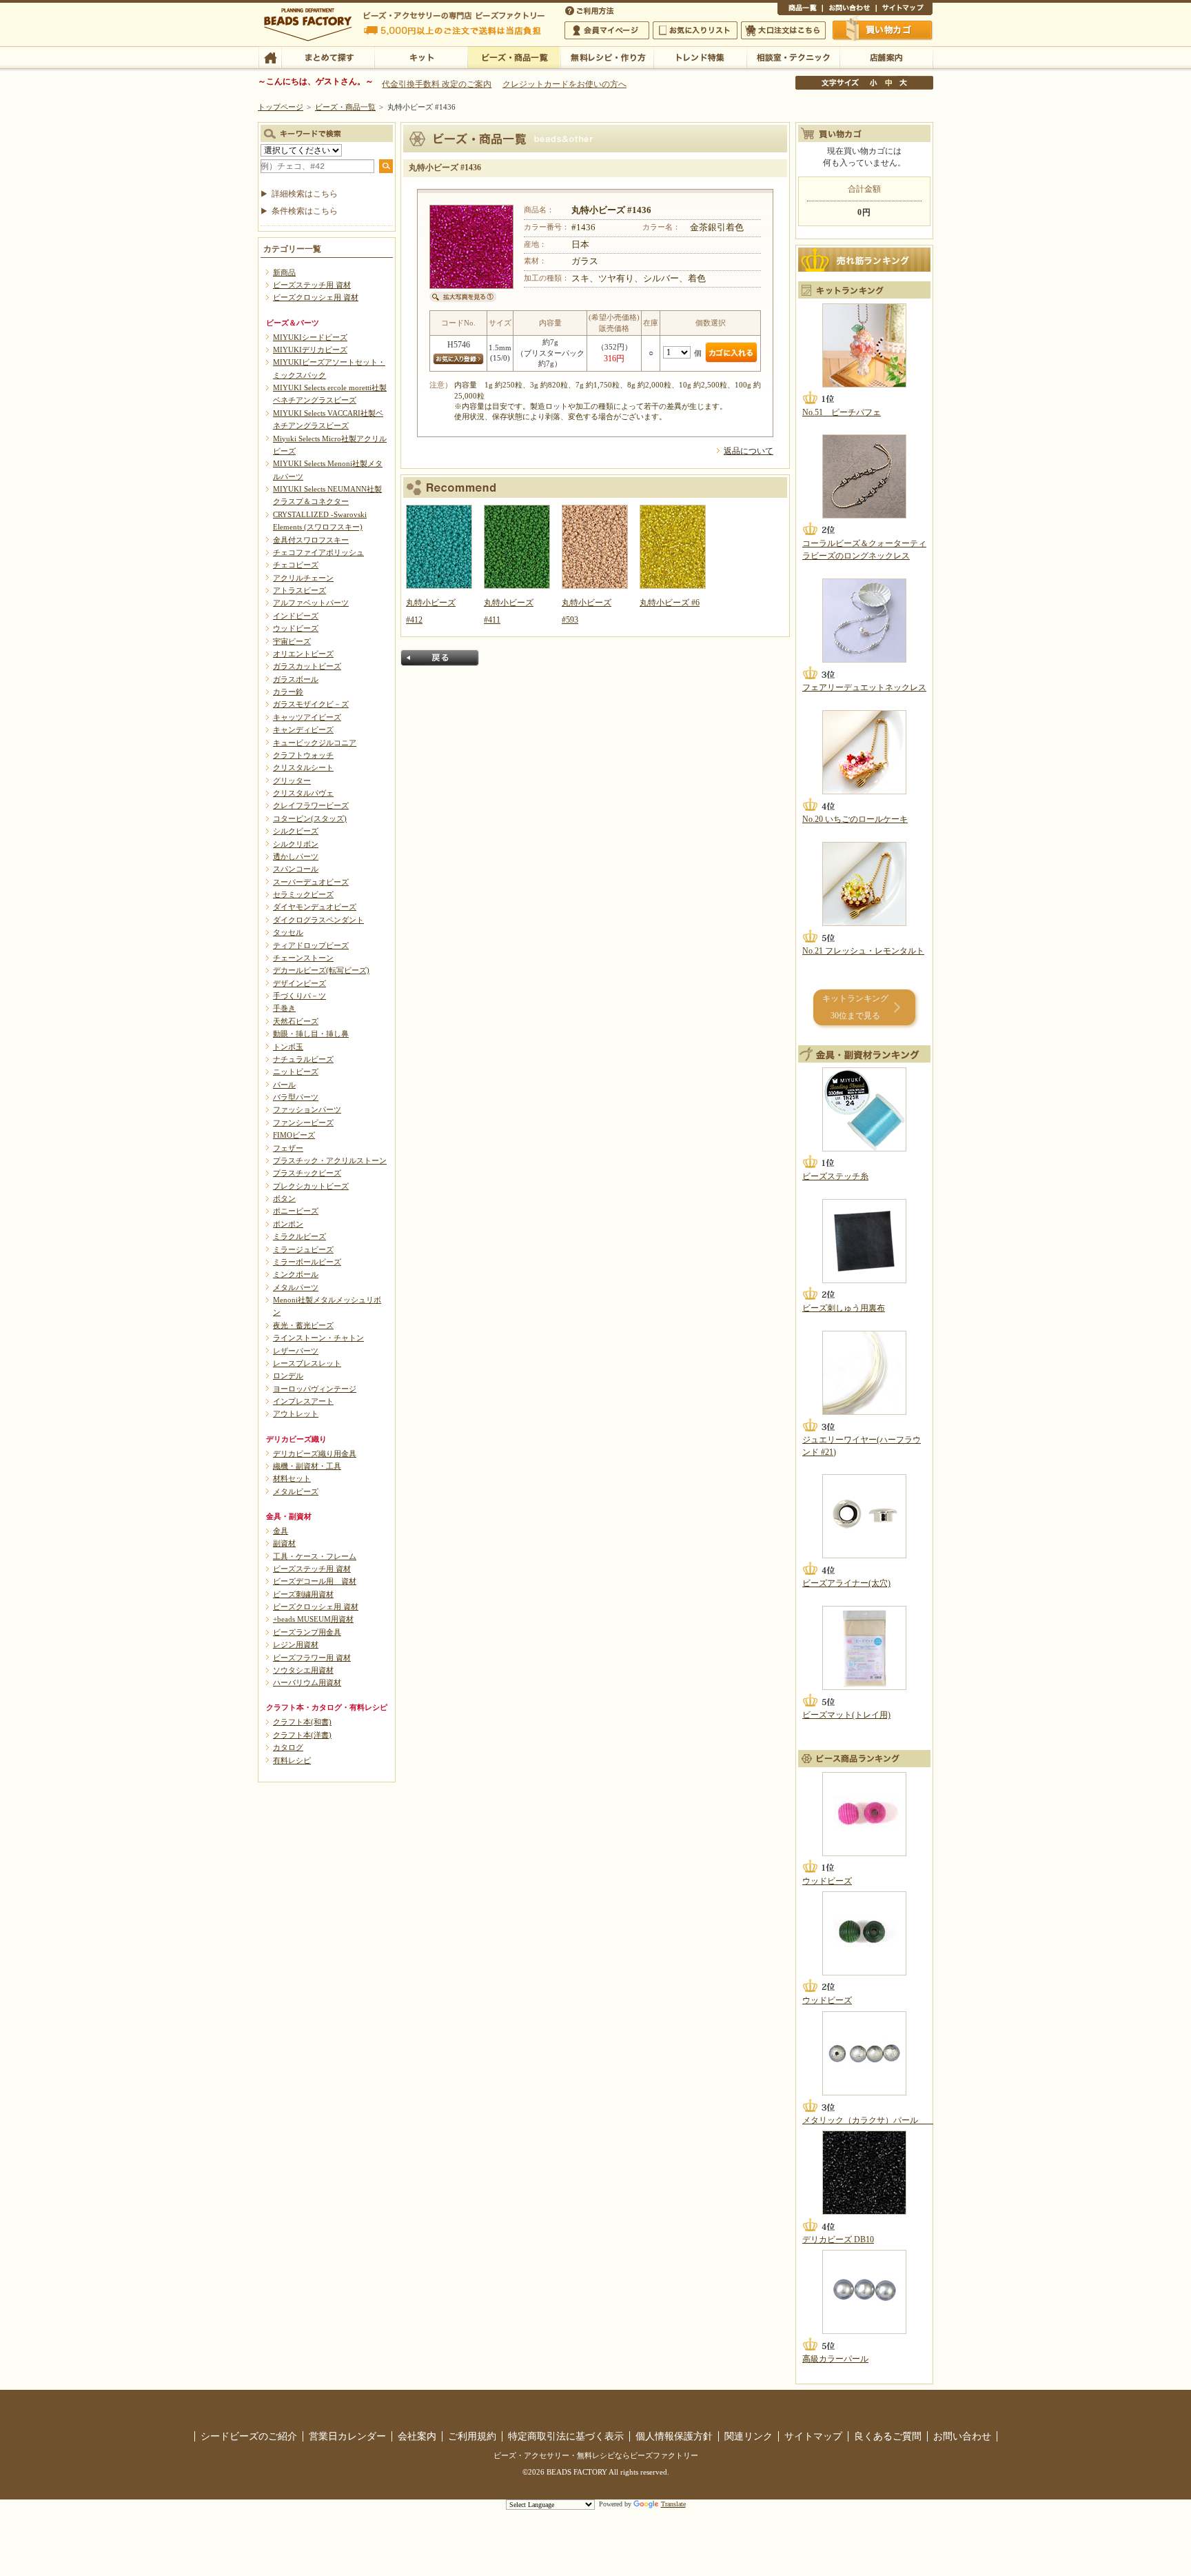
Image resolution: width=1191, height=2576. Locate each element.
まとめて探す (328, 57)
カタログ (288, 1747)
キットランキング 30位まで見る (855, 1007)
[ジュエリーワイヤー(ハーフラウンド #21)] (864, 1373)
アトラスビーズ (299, 590)
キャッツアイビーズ (307, 717)
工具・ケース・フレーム (315, 1556)
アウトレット (296, 1413)
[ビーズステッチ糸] (864, 1109)
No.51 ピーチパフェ (842, 412)
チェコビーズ (296, 565)
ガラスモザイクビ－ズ (311, 704)
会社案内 (417, 2436)
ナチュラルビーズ (303, 1059)
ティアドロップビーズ (311, 945)
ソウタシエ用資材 (303, 1670)
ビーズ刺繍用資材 (303, 1594)
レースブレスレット (307, 1363)
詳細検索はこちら (305, 194)
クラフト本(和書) (302, 1722)
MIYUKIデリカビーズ (310, 350)
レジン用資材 (296, 1644)
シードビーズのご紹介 (249, 2436)
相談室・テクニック (793, 57)
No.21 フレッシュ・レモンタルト (863, 951)
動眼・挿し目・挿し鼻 (311, 1034)
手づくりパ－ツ (299, 996)
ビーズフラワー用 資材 (312, 1658)
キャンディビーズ (303, 729)
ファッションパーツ (307, 1109)
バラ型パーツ (296, 1097)
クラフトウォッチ (303, 755)
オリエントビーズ (303, 654)
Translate (673, 2504)
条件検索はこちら (305, 211)
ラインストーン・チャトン (318, 1338)
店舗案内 (886, 57)
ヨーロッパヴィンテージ (315, 1389)
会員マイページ (607, 30)
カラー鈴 (288, 692)
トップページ (281, 107)
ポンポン (288, 1224)
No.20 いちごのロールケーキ (855, 819)
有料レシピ (292, 1760)
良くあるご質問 (888, 2436)
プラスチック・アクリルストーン (330, 1160)
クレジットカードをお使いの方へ (564, 84)
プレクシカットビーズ (311, 1186)
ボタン (284, 1198)
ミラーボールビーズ (307, 1262)
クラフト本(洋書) (302, 1735)
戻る (440, 658)
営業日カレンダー (347, 2436)
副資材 (284, 1543)
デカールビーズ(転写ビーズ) (321, 970)
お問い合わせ (849, 10)
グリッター (292, 781)
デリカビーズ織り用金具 (315, 1453)
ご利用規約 (472, 2436)
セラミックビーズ (303, 894)
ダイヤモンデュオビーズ (315, 907)
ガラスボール (296, 679)
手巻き (284, 1008)
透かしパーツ (296, 856)
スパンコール (296, 869)
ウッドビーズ (296, 628)
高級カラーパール (835, 2359)
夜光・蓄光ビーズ (303, 1325)
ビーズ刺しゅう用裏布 (844, 1308)
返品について (749, 451)
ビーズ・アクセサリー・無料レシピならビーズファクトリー (596, 2455)
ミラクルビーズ (299, 1236)
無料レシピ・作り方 (607, 57)
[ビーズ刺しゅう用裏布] (864, 1241)
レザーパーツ (296, 1351)
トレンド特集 (700, 57)
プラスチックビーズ (307, 1173)
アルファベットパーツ (311, 603)
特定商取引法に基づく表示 (566, 2436)
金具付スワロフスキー (311, 540)
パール (284, 1085)
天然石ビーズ (296, 1021)
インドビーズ (296, 616)
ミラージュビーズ (303, 1249)
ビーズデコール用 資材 (315, 1581)
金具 (281, 1531)
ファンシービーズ (303, 1123)
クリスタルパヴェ (303, 793)
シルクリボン (296, 844)
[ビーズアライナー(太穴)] (864, 1516)
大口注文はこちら (783, 30)
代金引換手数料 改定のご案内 (437, 84)
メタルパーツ (296, 1287)
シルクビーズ (296, 831)
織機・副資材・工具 (307, 1466)
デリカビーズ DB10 (838, 2240)
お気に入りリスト (695, 30)
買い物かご (883, 30)
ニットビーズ (296, 1071)
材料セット (292, 1478)
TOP (270, 57)
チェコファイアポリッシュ (318, 552)
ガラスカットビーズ (307, 666)
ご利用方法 (591, 10)
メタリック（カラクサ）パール (868, 2120)
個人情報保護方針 (674, 2436)
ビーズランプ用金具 (307, 1632)
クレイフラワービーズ (311, 805)
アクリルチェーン (303, 578)
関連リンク (749, 2436)
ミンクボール (296, 1274)
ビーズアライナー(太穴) (846, 1583)
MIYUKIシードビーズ (310, 337)
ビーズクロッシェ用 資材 (316, 297)
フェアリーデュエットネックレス (864, 687)
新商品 (284, 272)
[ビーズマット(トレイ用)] (864, 1648)
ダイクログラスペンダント (318, 920)
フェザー (288, 1148)
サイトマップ (904, 10)
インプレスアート (303, 1401)
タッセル (288, 932)
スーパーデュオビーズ (311, 882)
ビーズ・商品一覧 (514, 57)
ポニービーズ (296, 1211)
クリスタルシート (303, 767)
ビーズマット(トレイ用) (846, 1715)
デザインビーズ (299, 983)
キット (421, 57)
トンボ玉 (288, 1047)
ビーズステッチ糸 (835, 1176)
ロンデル (288, 1376)
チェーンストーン (303, 958)
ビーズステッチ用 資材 (312, 285)
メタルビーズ (296, 1491)
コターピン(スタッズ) (310, 818)
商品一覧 (800, 10)
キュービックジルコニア (315, 743)
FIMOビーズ (294, 1135)
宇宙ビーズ (292, 641)
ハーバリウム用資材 (307, 1682)
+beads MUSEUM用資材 (313, 1619)
